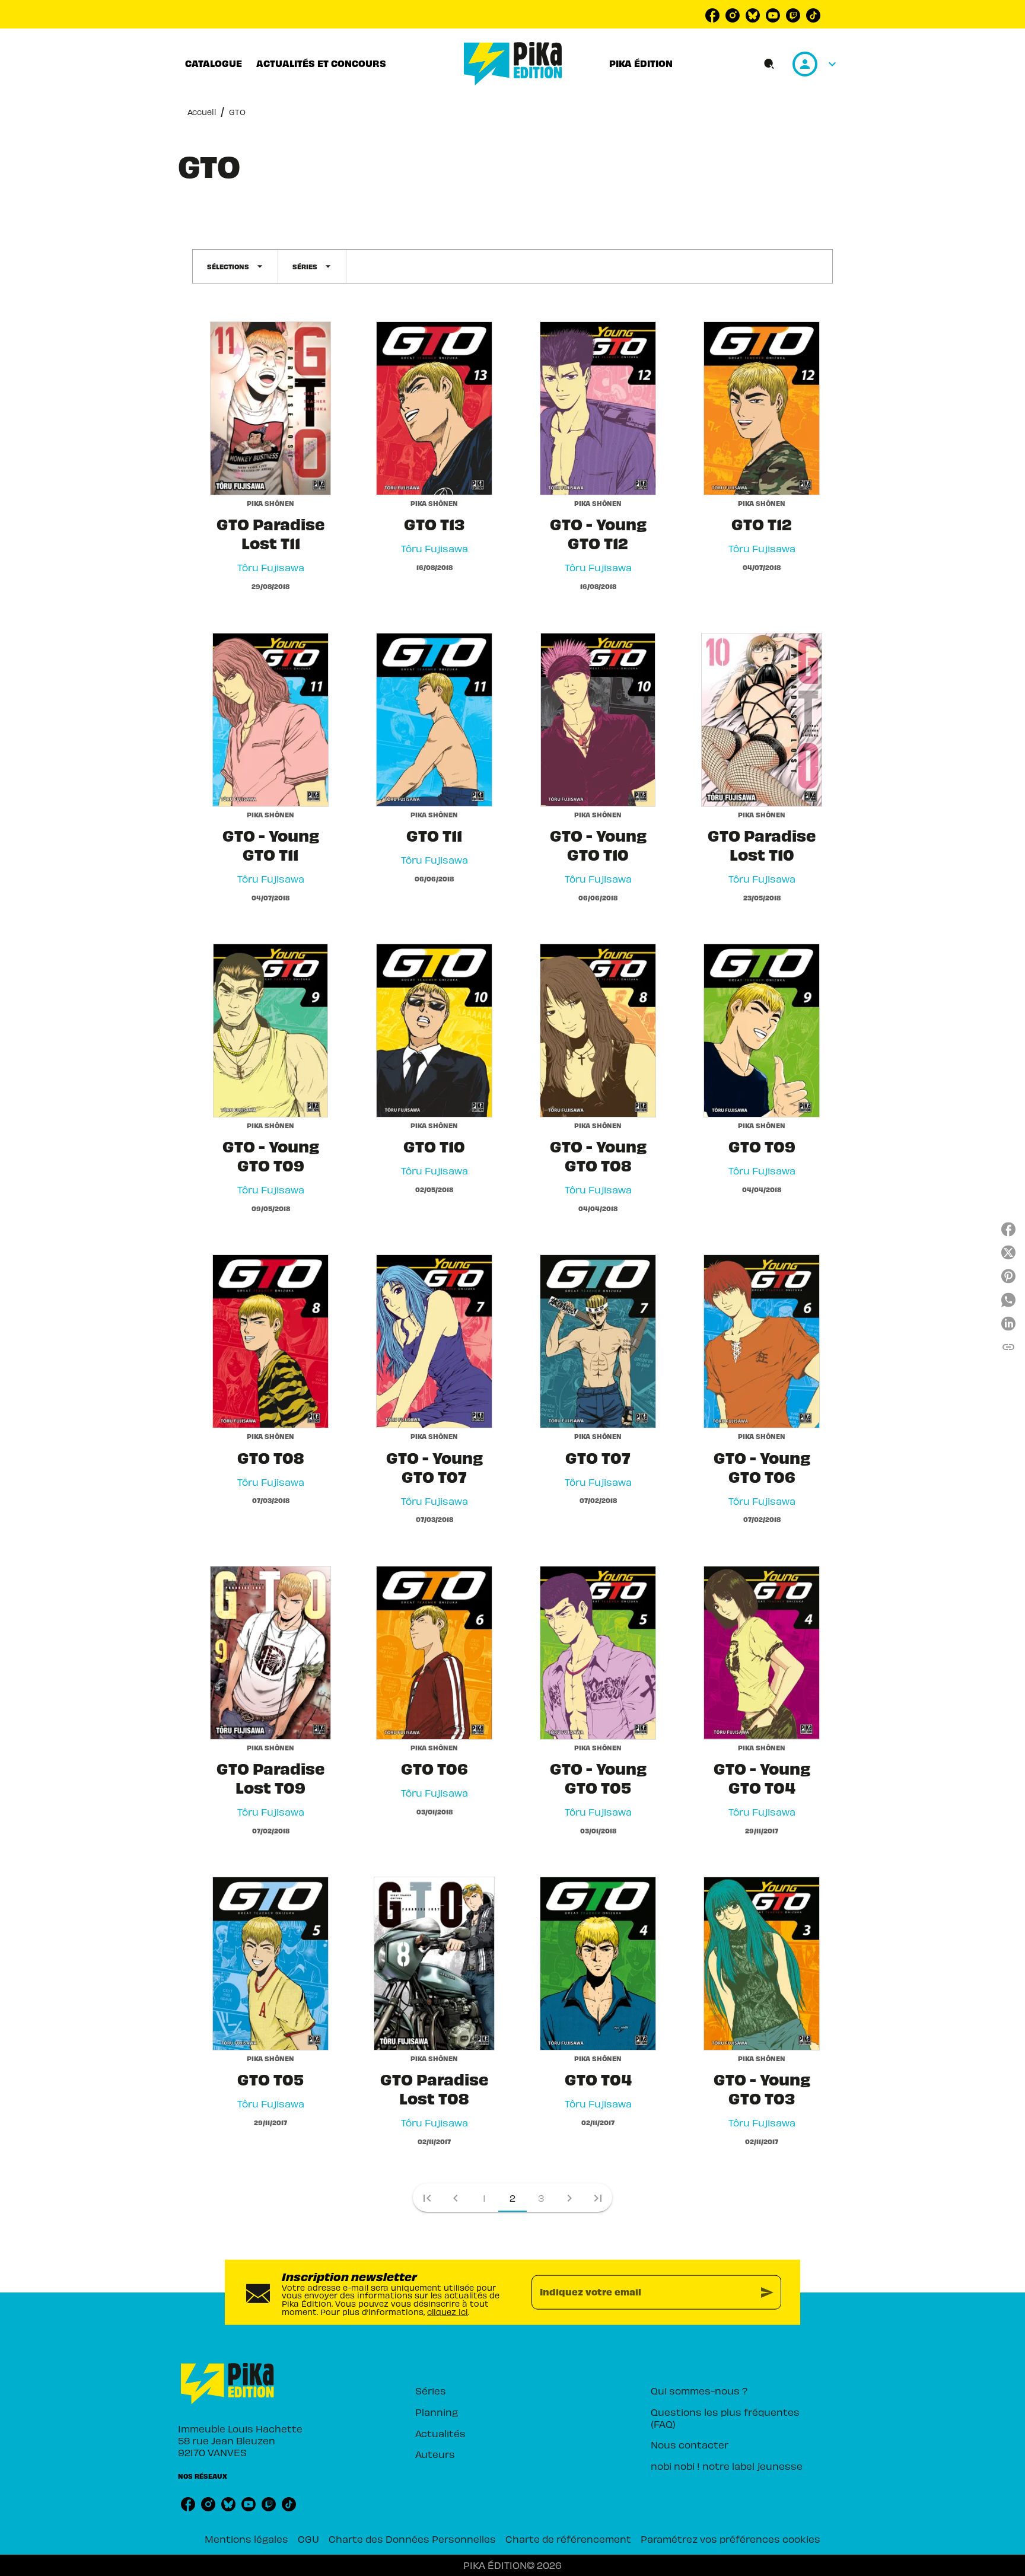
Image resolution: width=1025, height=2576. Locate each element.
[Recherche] (769, 64)
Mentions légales (246, 2539)
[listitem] (712, 15)
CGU (308, 2539)
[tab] (214, 63)
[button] (235, 266)
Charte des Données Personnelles (412, 2539)
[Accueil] (513, 64)
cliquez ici (448, 2311)
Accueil (202, 112)
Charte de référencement (568, 2539)
